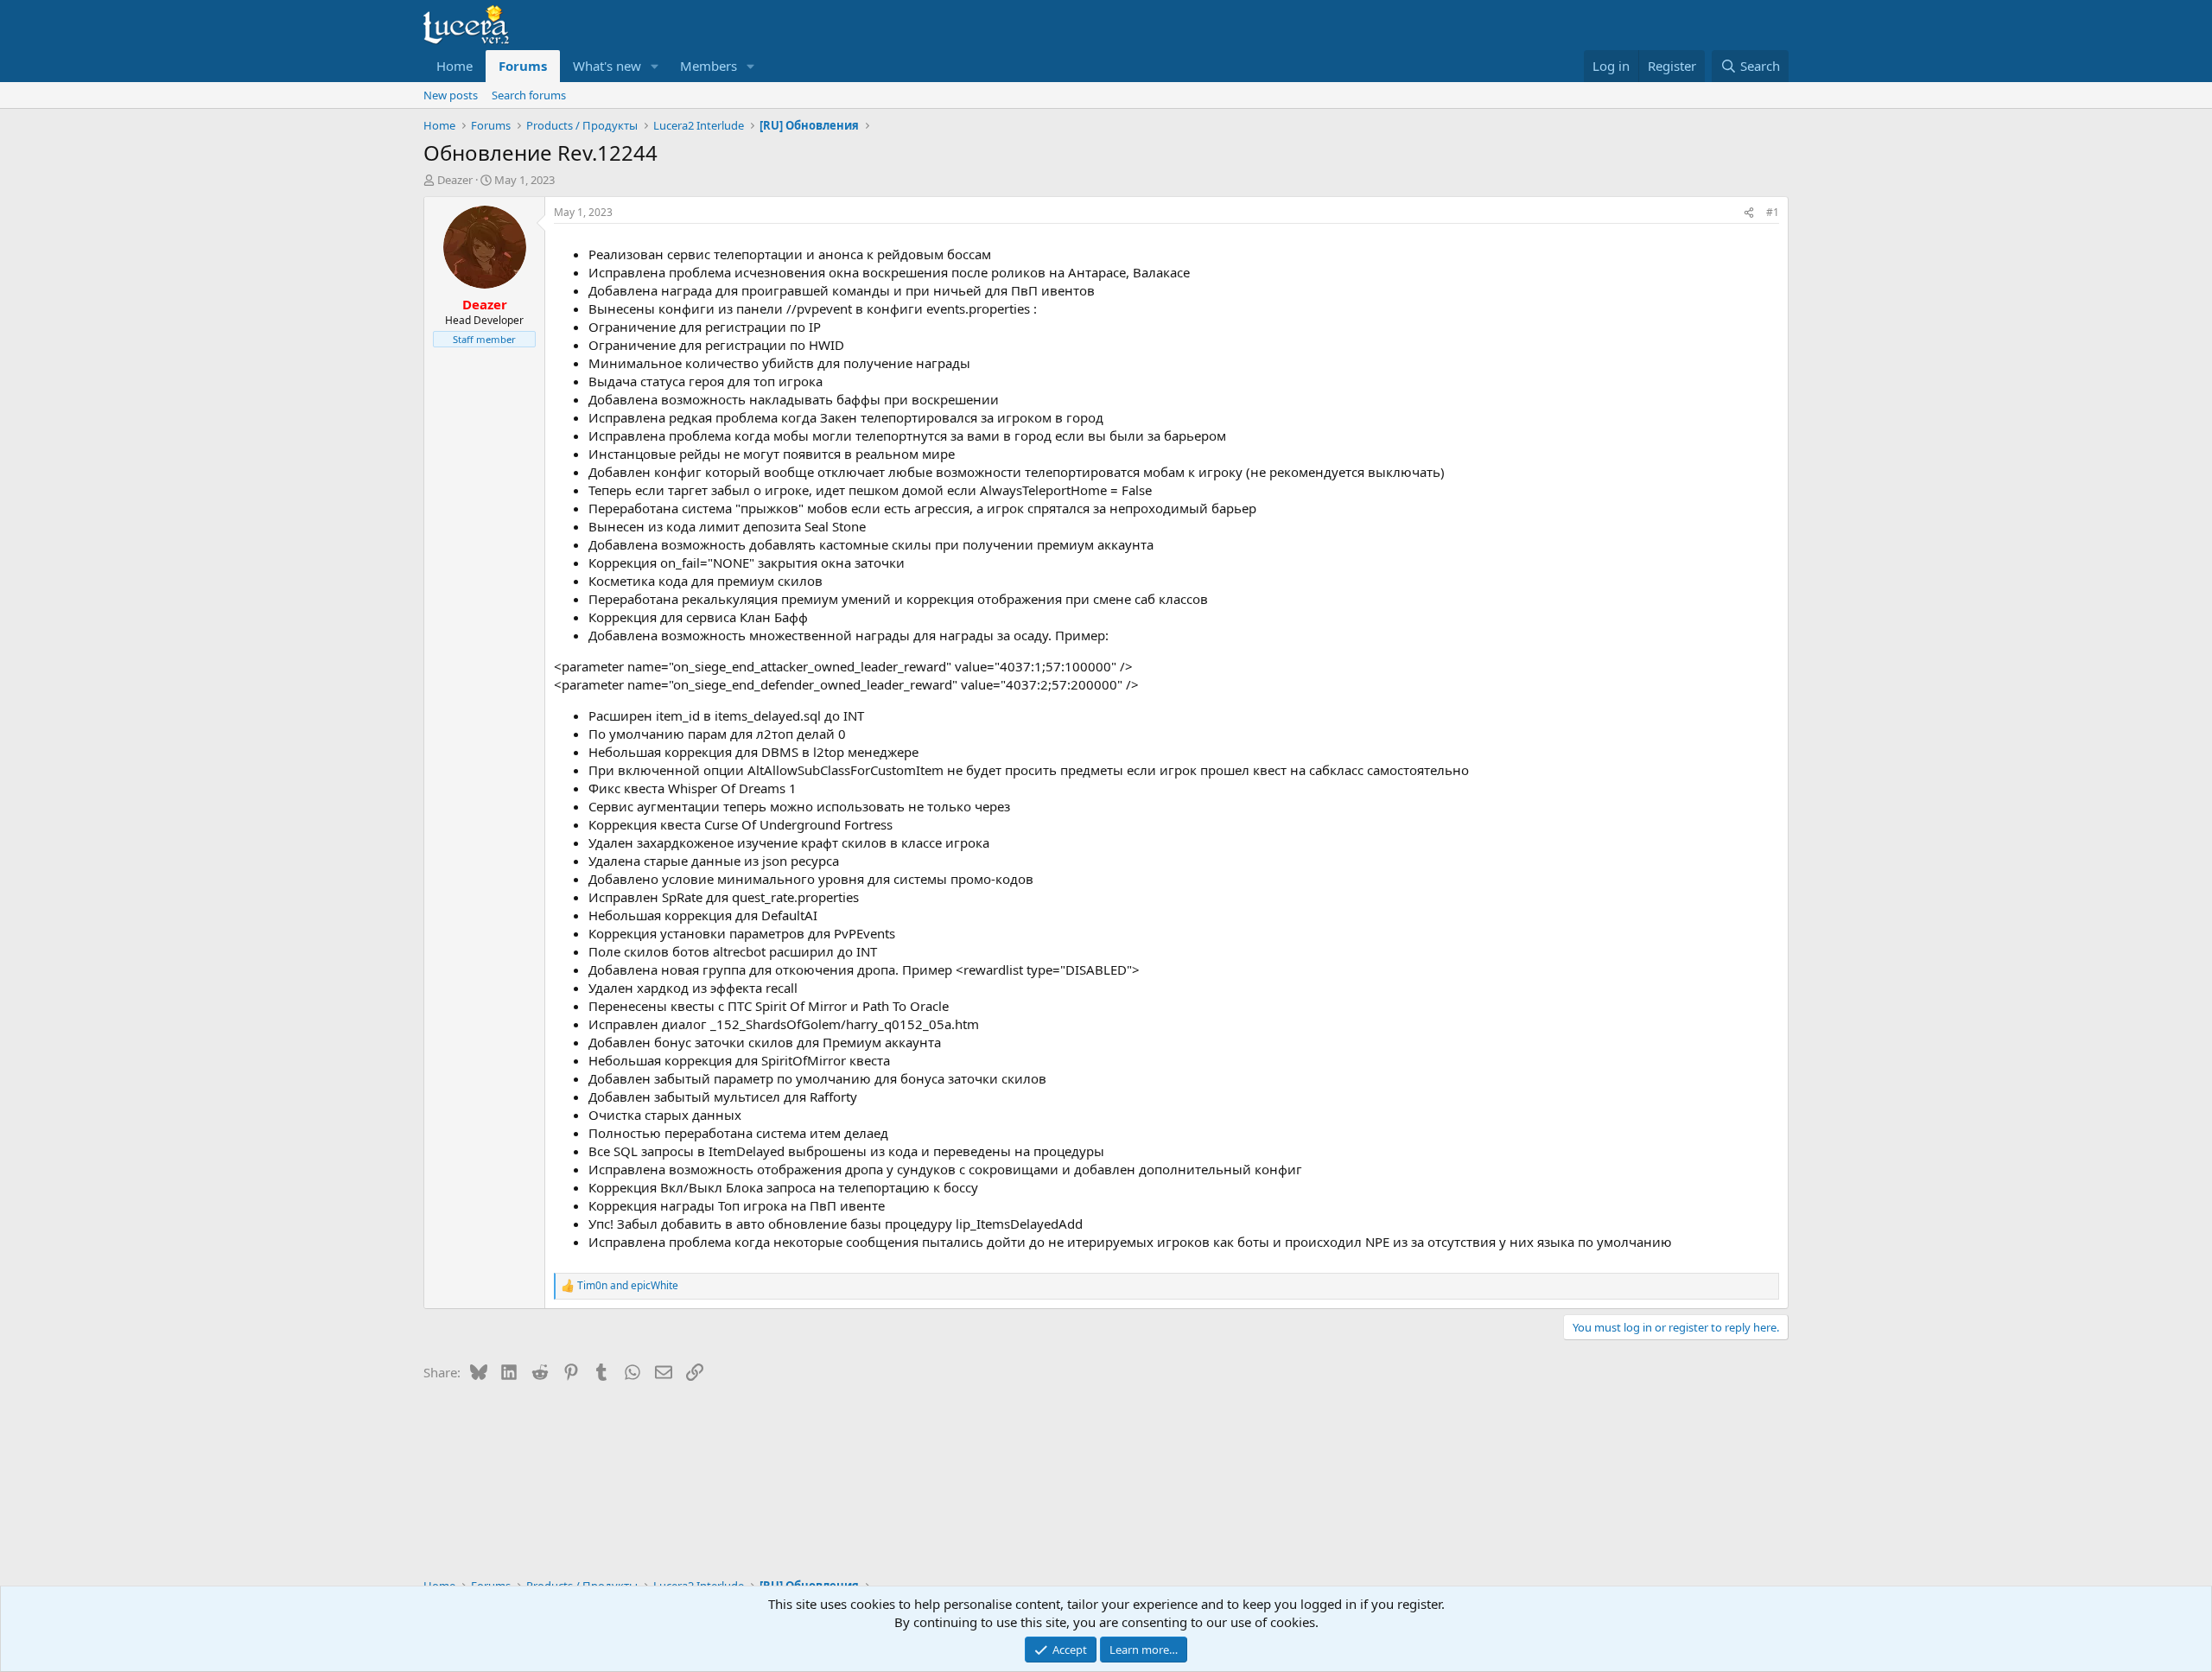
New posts (451, 95)
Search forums (529, 95)
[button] (655, 66)
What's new (607, 66)
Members (709, 66)
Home (454, 66)
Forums (523, 66)
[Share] (1749, 213)
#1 (1773, 212)
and (628, 1286)
